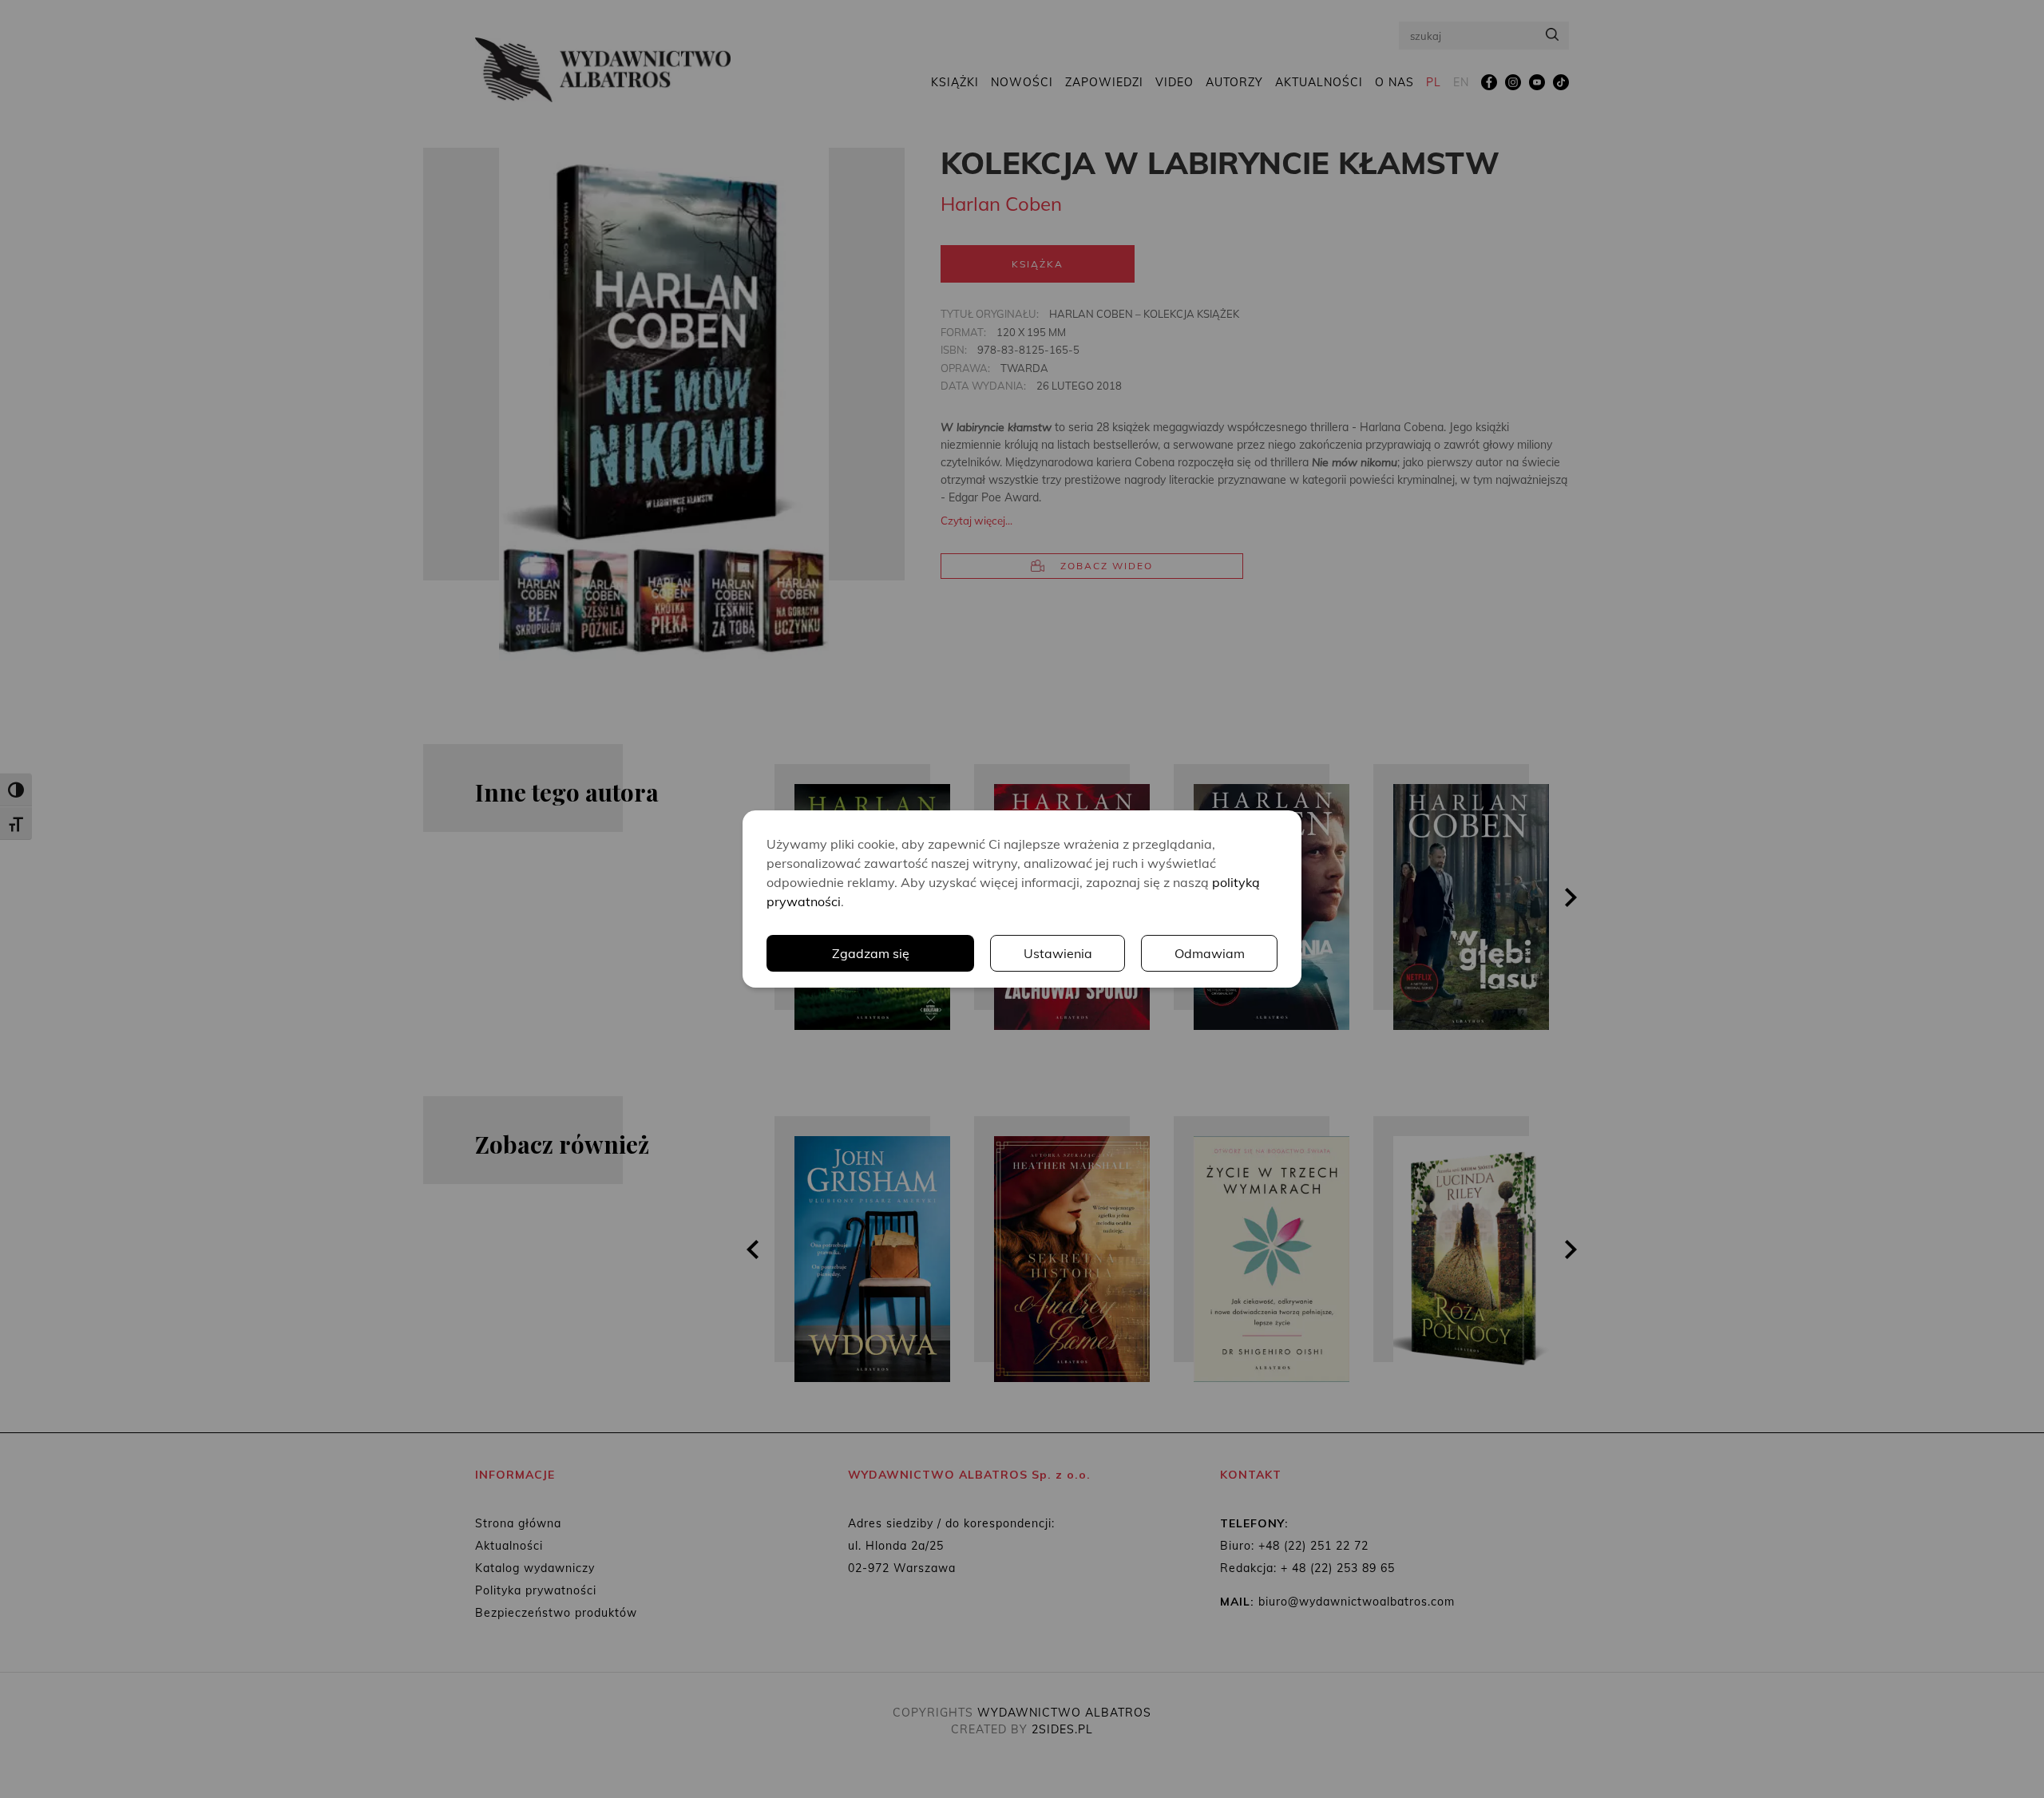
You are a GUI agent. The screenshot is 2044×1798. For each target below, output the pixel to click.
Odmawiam (1210, 953)
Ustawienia (1058, 953)
